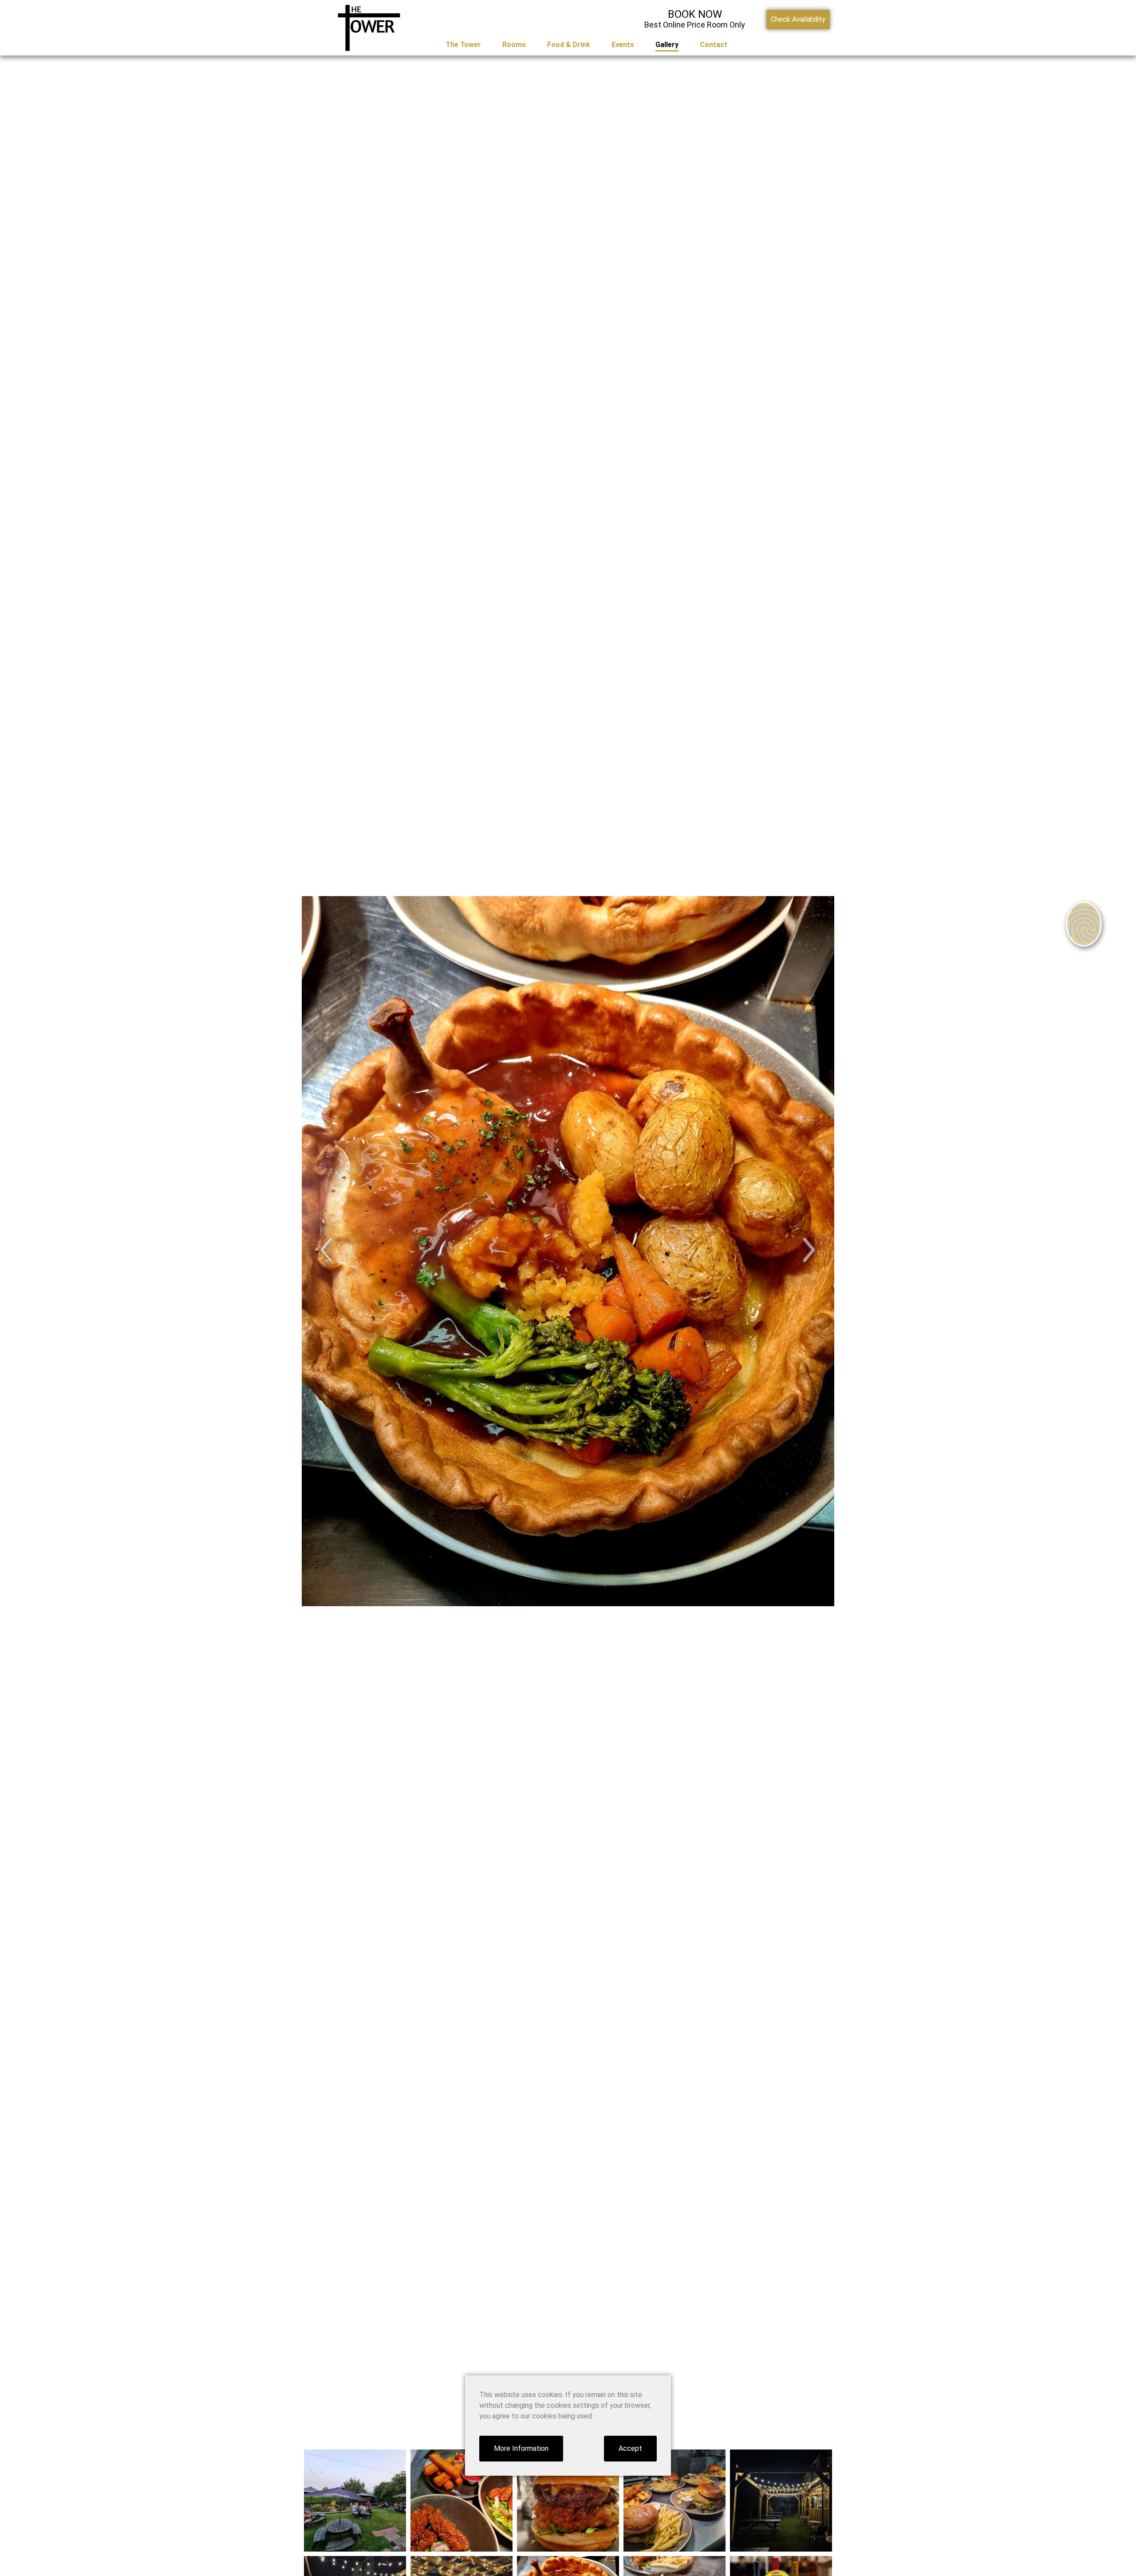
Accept (630, 2448)
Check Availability (798, 19)
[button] (327, 1250)
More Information (521, 2448)
